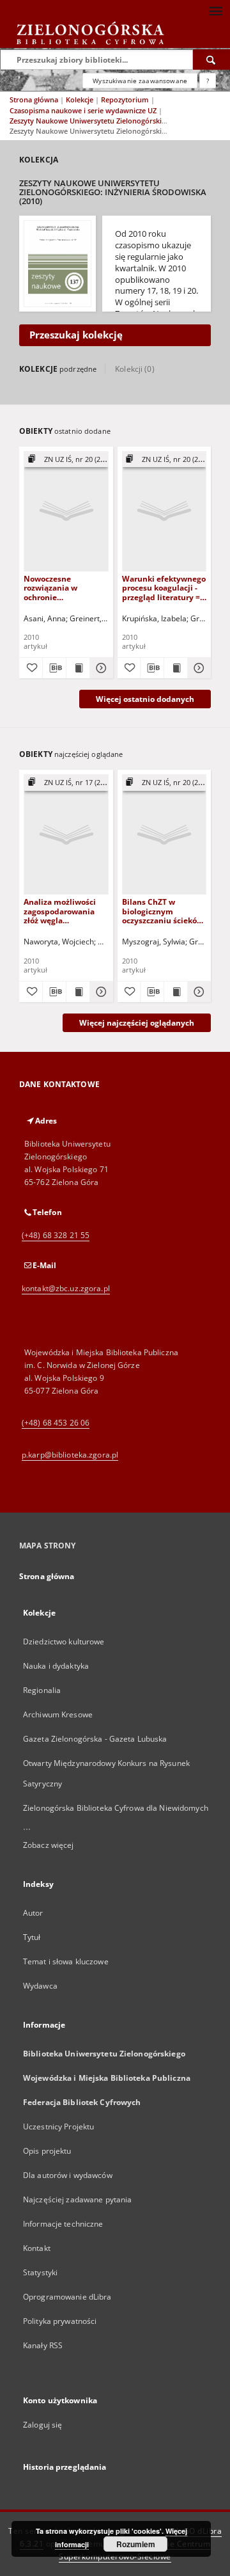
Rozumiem (136, 2544)
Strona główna (34, 99)
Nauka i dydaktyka (56, 1666)
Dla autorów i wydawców (68, 2175)
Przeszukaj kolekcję (76, 335)
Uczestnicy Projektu (58, 2127)
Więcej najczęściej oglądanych (137, 1023)
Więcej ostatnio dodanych (145, 699)
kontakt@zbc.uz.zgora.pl (66, 1288)
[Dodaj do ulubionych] (31, 668)
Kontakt (37, 2248)
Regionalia (42, 1690)
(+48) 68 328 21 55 (56, 1235)
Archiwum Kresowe (58, 1714)
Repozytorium (126, 99)
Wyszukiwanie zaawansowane (140, 81)
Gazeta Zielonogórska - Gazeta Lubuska (95, 1739)
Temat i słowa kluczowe (66, 1961)
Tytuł (32, 1937)
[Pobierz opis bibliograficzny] (54, 668)
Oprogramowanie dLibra (67, 2297)
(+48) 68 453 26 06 (56, 1423)
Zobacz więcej (49, 1845)
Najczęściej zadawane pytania (77, 2199)
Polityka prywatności (60, 2321)
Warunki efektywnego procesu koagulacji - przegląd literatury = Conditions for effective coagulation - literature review (164, 588)
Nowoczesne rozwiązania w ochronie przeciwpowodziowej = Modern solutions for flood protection (63, 588)
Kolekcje (80, 99)
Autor (33, 1913)
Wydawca (40, 1986)
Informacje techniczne (63, 2224)
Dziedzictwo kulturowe (64, 1642)
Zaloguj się (43, 2425)
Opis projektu (47, 2151)
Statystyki (40, 2272)
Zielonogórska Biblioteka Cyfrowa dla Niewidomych (116, 1808)
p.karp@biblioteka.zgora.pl (70, 1455)
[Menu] (215, 10)
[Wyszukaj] (211, 60)
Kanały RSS (43, 2345)
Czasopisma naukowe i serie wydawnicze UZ (84, 110)
